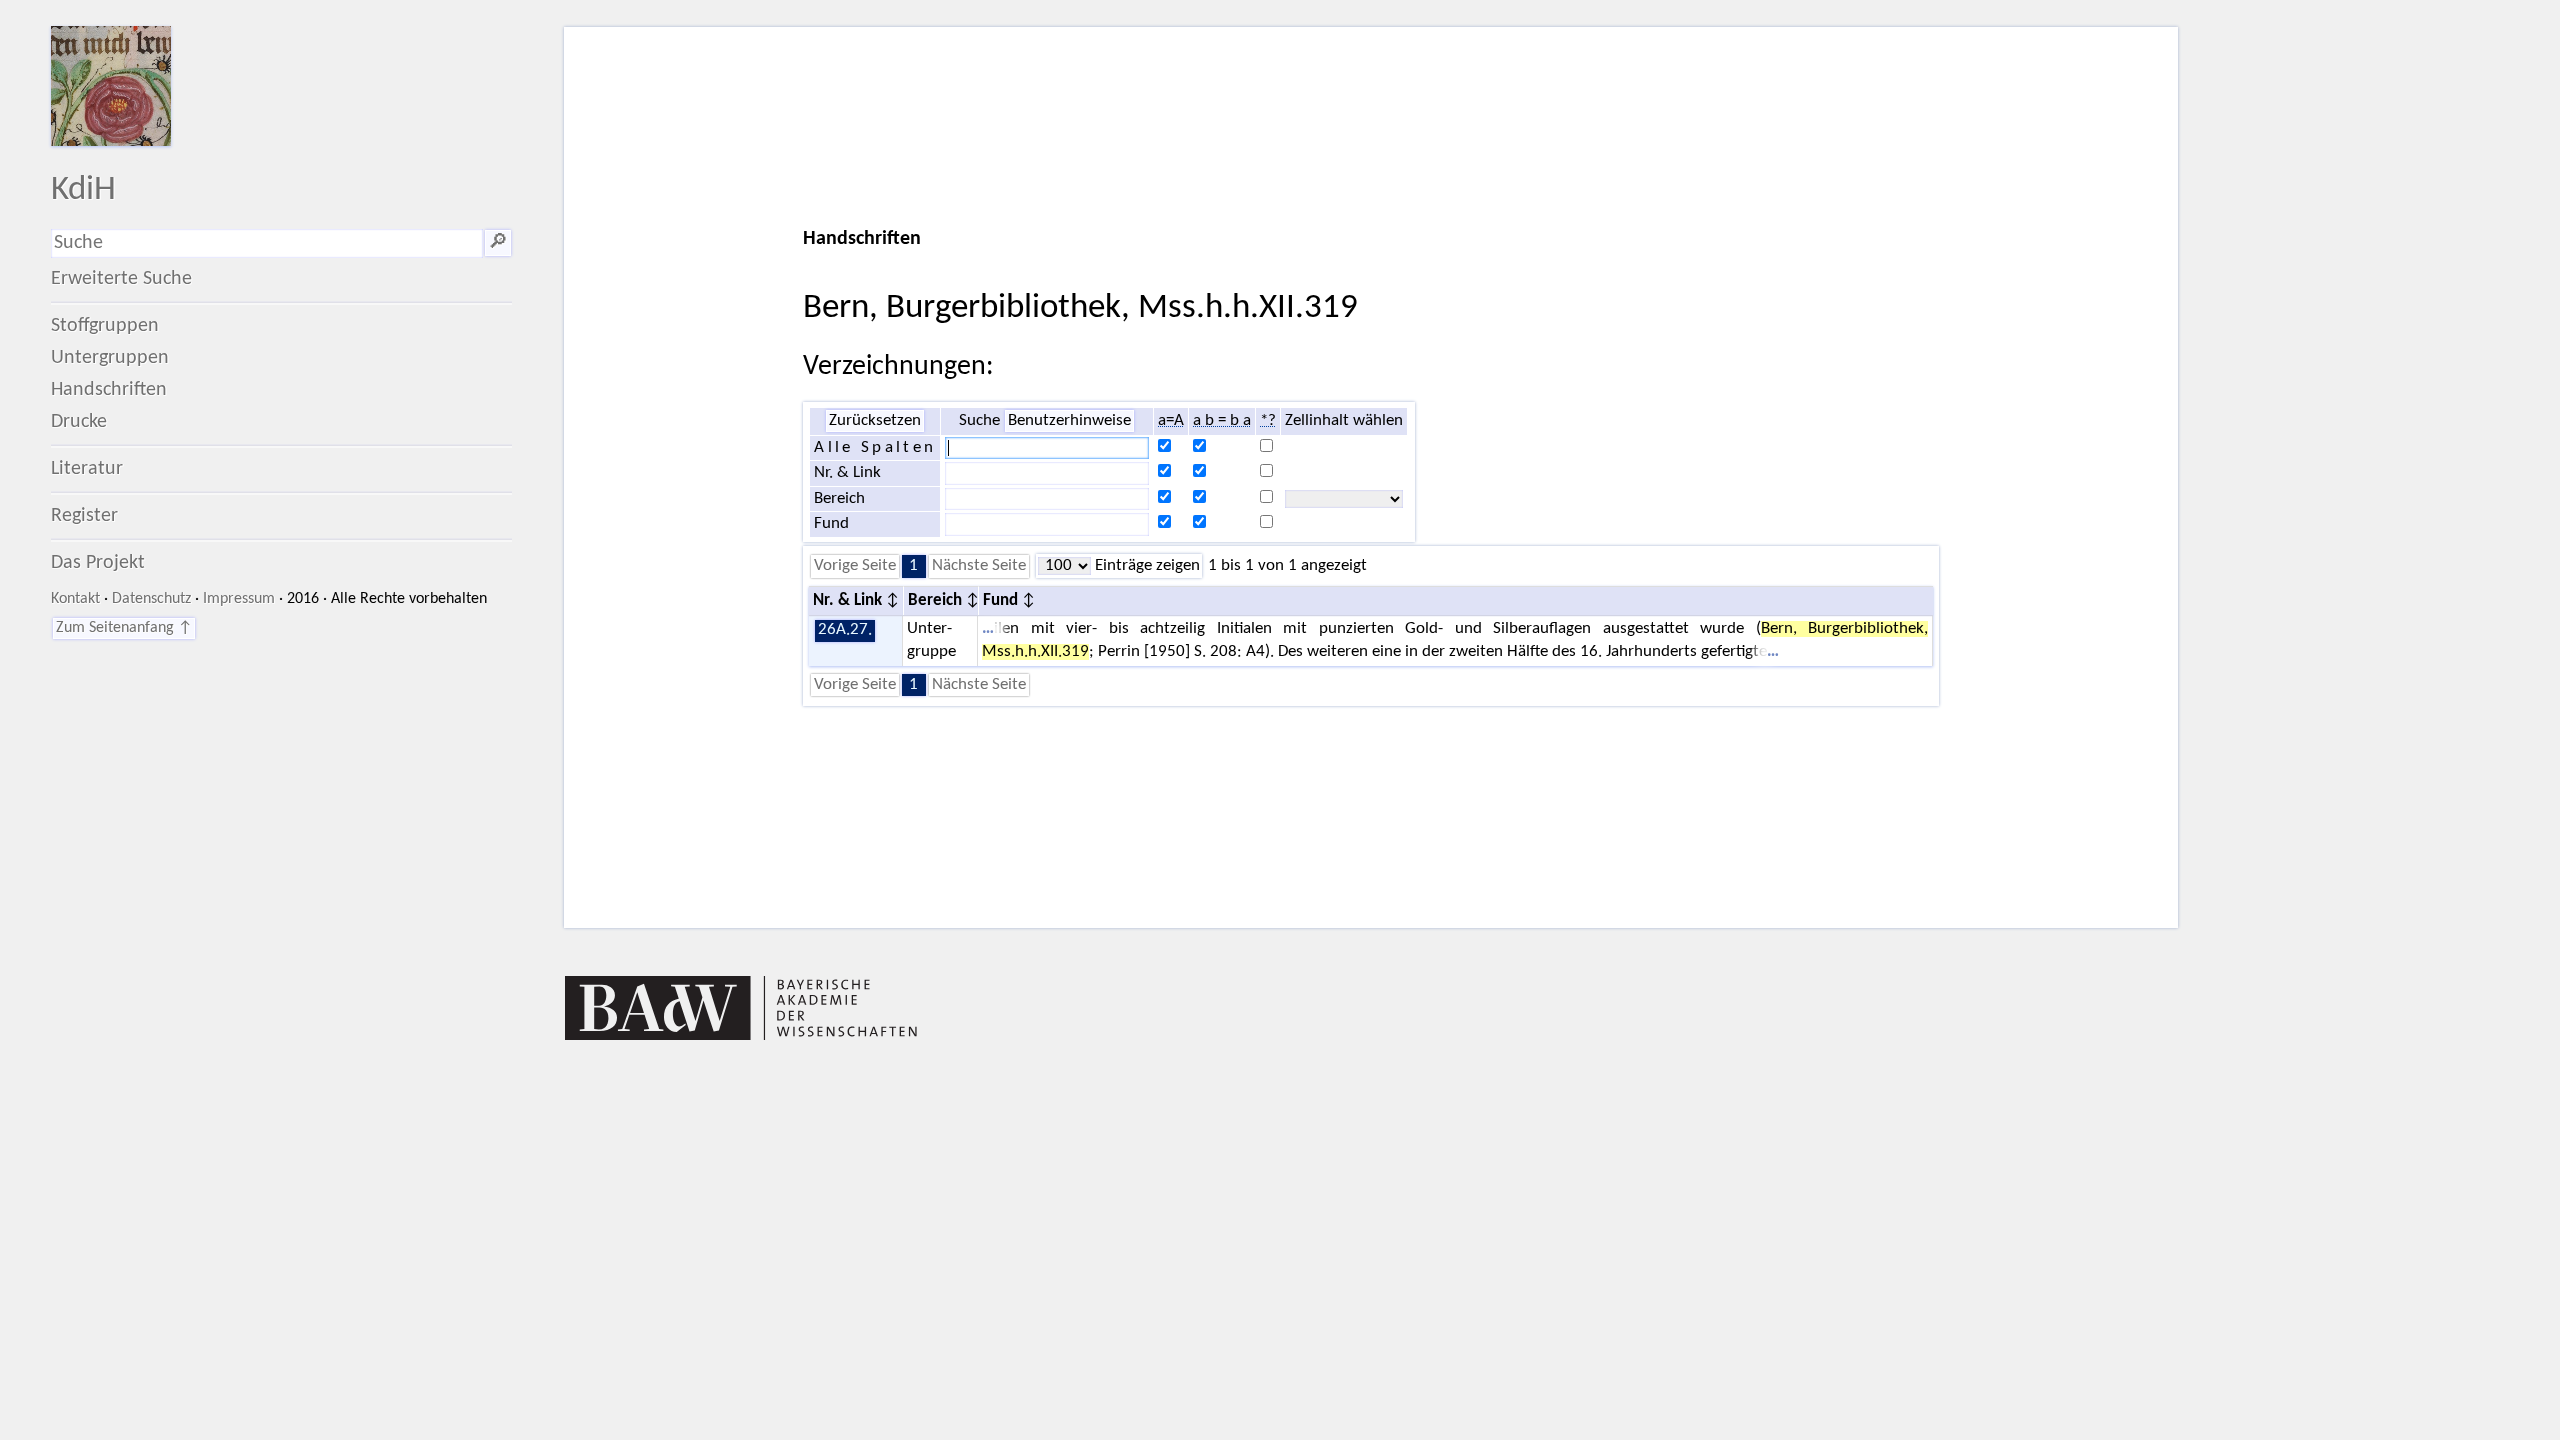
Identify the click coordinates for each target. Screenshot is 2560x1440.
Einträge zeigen (1145, 566)
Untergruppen (110, 358)
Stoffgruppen (105, 326)
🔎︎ (498, 243)
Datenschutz (151, 599)
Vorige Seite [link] (855, 566)
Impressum (239, 599)
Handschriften (109, 390)
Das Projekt (98, 563)
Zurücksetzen (875, 421)
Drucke (79, 422)
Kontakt (75, 599)
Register (84, 516)
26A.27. (845, 630)
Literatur (87, 469)
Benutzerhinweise (1069, 421)
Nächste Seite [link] (979, 566)
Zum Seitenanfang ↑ (124, 628)
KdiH (83, 190)
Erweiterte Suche (121, 279)
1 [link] (913, 566)
